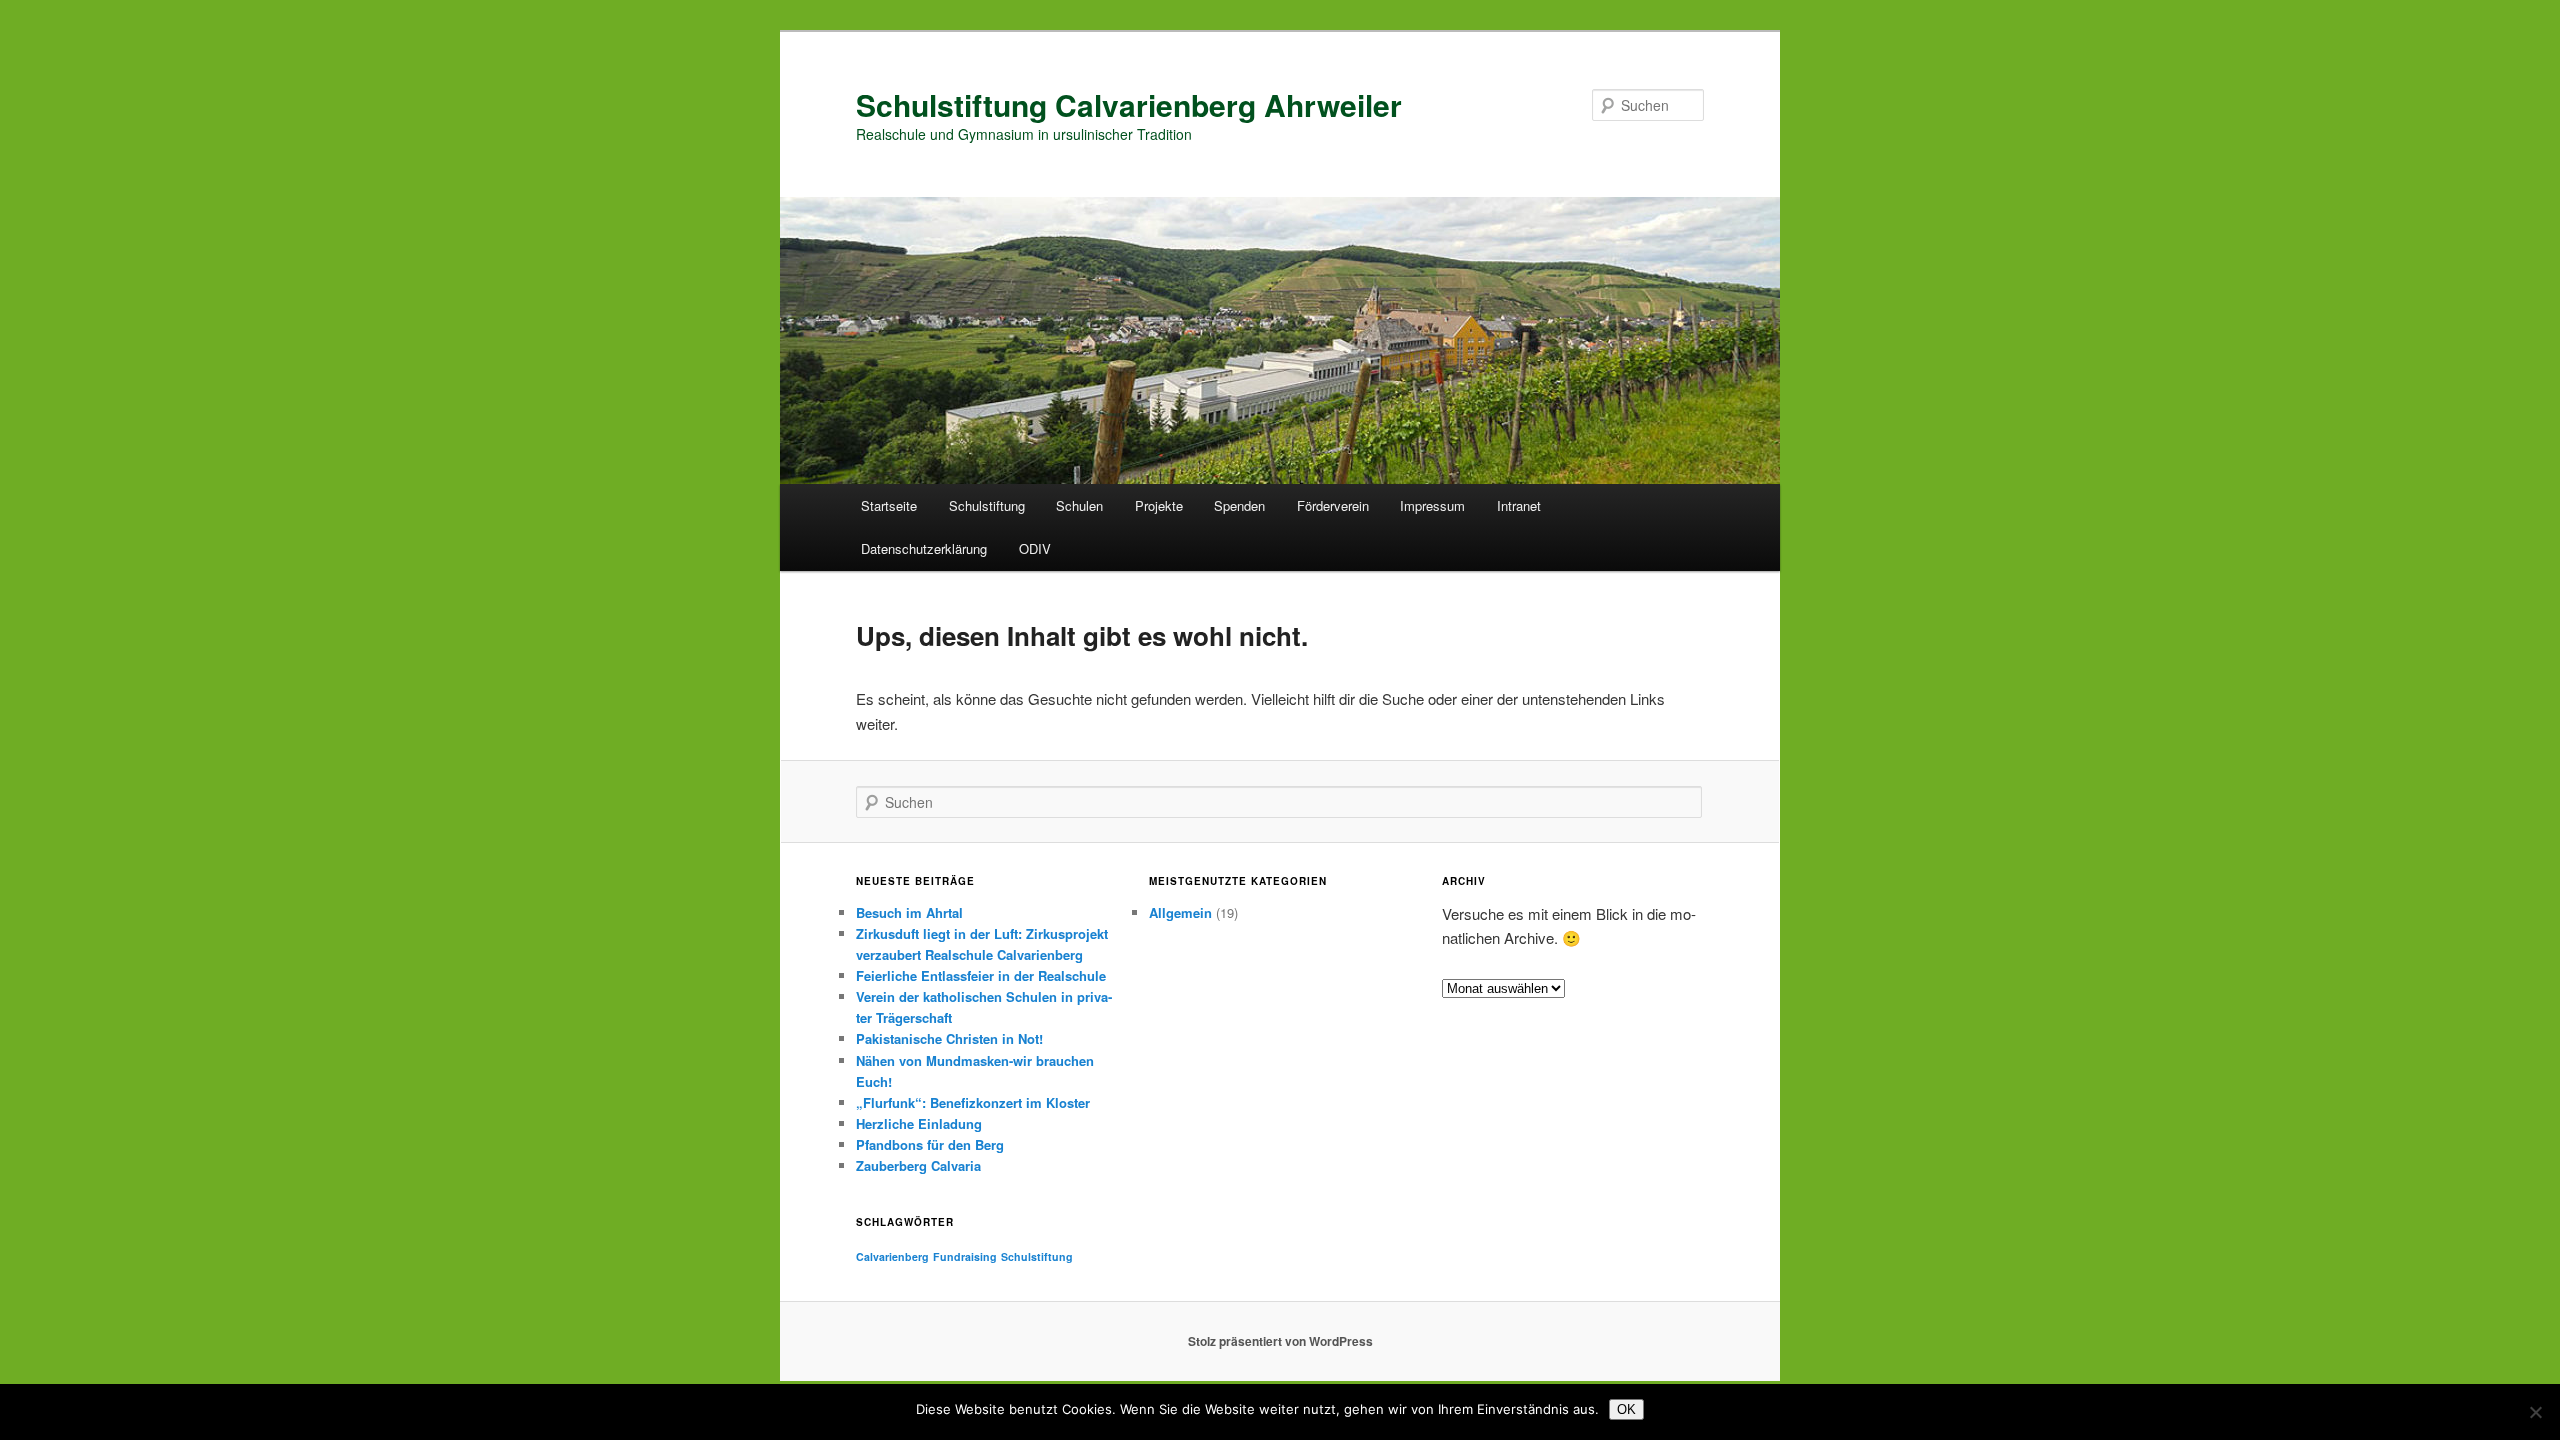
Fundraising (965, 1256)
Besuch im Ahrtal (909, 912)
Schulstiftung (987, 505)
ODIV (1035, 548)
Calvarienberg (892, 1256)
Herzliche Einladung (919, 1123)
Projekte (1159, 505)
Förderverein (1333, 505)
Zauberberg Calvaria (918, 1165)
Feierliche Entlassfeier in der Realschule (981, 975)
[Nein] (2535, 1412)
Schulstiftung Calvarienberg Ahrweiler (1129, 104)
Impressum (1432, 505)
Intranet (1519, 505)
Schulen (1079, 505)
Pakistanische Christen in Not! (949, 1038)
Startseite (889, 505)
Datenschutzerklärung (924, 548)
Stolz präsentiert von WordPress (1280, 1341)
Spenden (1239, 505)
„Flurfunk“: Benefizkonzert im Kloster (973, 1102)
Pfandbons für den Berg (930, 1144)
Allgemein (1180, 912)
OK (1626, 1409)
